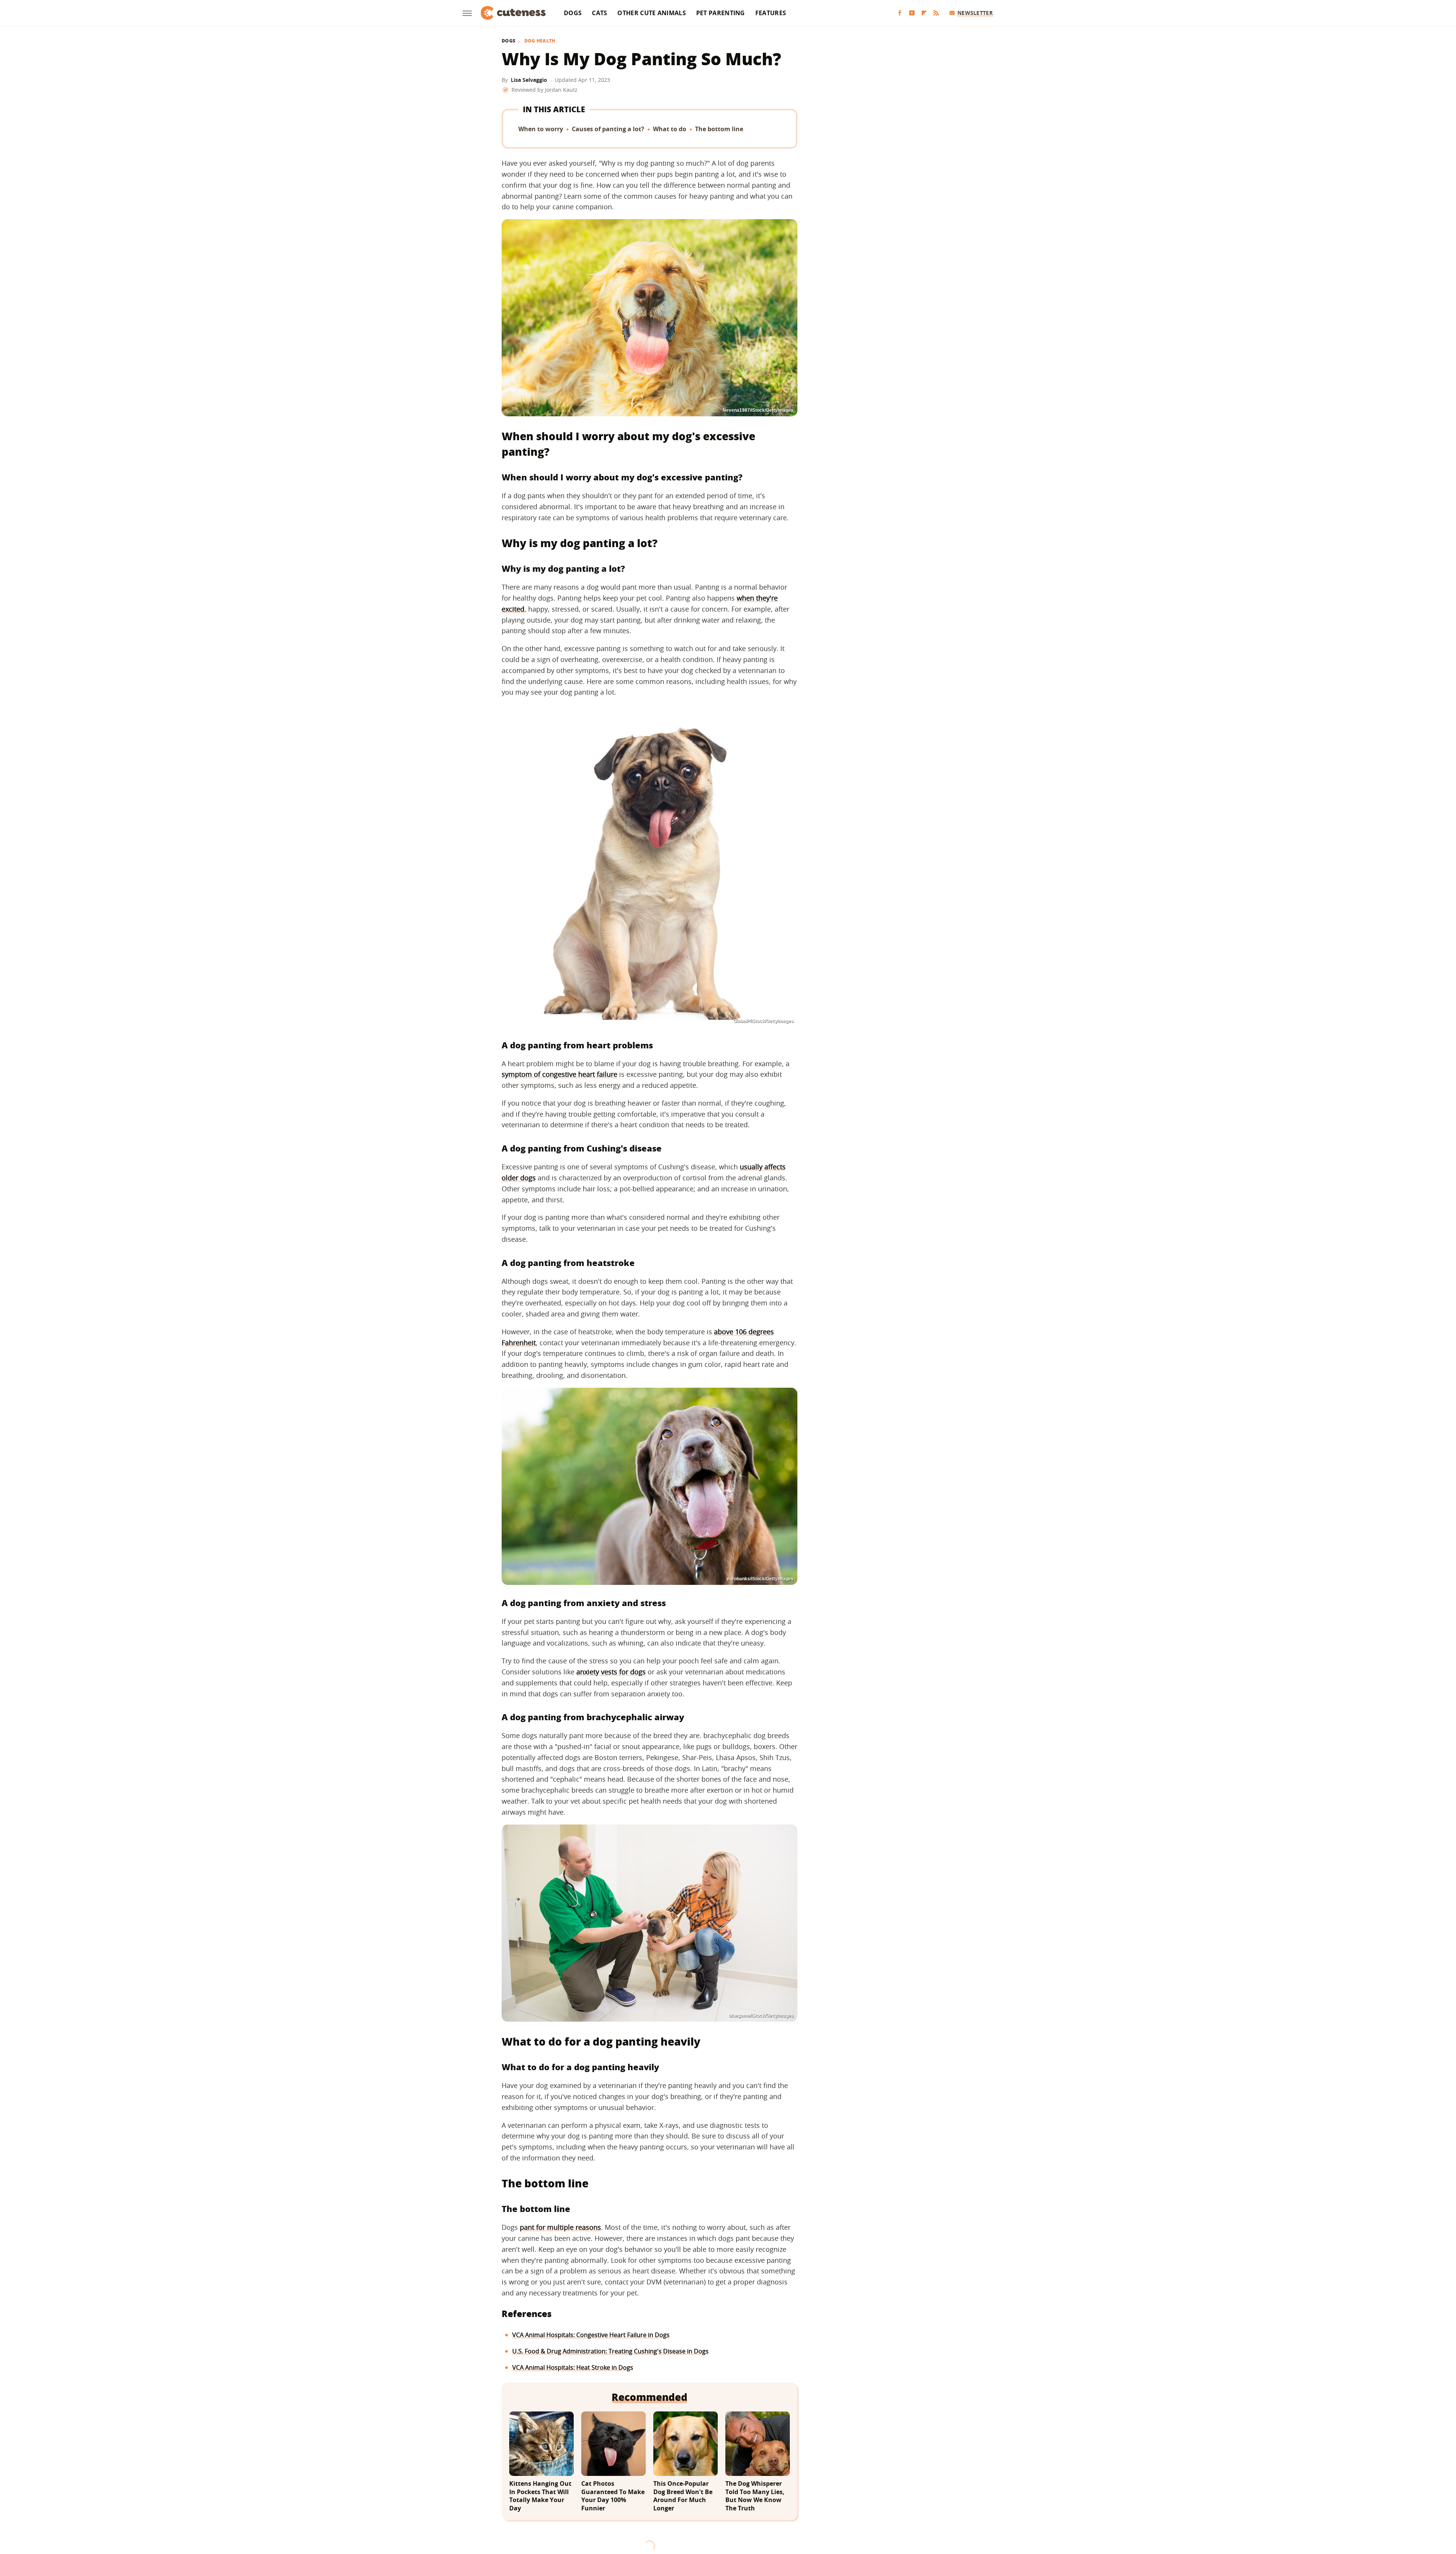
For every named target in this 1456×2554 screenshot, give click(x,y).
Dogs (573, 13)
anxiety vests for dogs (611, 1672)
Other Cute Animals (651, 13)
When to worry (541, 129)
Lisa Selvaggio (529, 80)
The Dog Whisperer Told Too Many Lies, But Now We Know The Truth (755, 2496)
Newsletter (975, 13)
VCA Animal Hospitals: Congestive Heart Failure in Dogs (591, 2335)
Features (771, 13)
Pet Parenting (721, 13)
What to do (670, 129)
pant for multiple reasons (560, 2227)
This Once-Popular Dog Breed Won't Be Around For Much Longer (683, 2496)
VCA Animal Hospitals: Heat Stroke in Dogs (573, 2367)
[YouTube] (912, 13)
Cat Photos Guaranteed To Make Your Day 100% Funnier (613, 2496)
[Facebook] (900, 13)
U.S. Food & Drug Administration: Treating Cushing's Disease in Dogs (610, 2351)
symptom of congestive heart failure (559, 1074)
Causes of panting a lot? (608, 129)
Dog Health (540, 41)
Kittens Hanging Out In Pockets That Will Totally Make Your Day (540, 2496)
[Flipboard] (924, 13)
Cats (599, 13)
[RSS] (936, 13)
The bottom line (719, 129)
